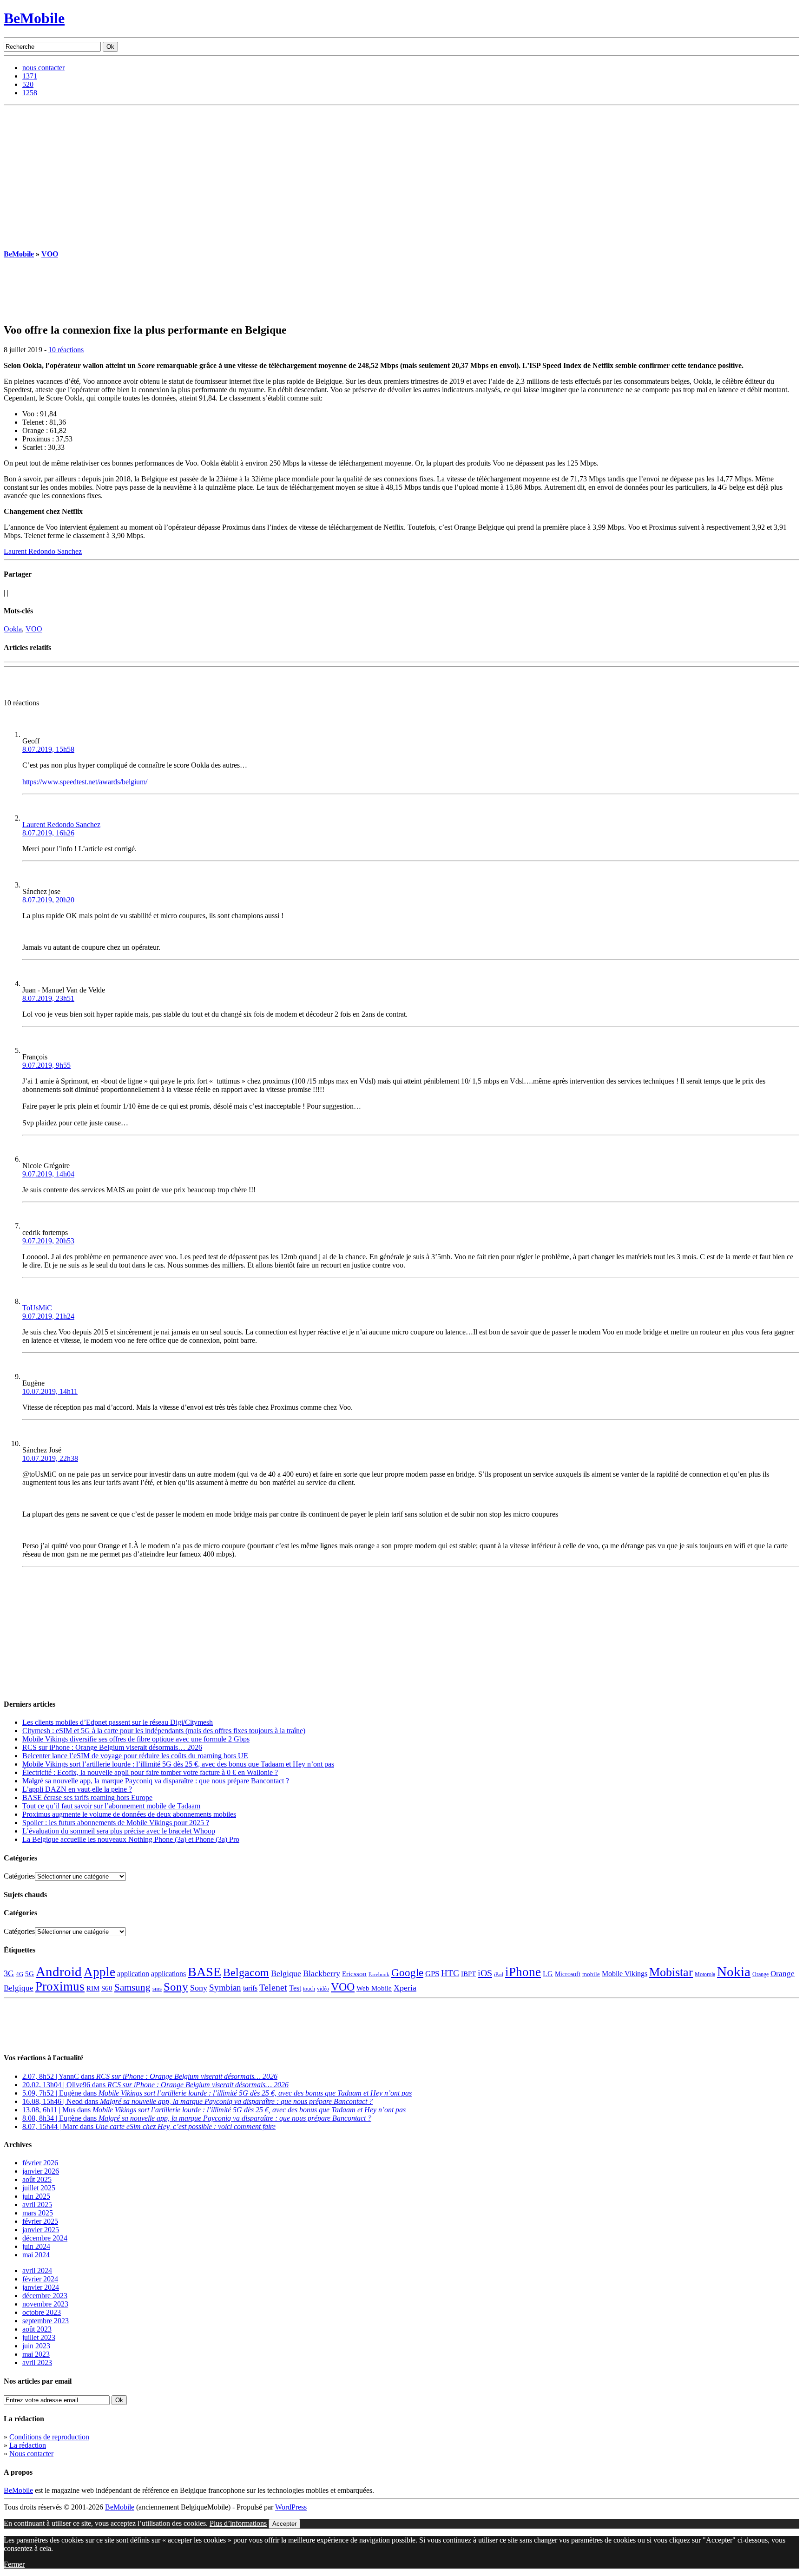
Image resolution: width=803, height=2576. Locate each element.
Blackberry (322, 1973)
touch (309, 1989)
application (133, 1974)
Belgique (286, 1973)
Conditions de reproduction (49, 2437)
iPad (499, 1974)
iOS (485, 1973)
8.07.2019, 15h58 (48, 749)
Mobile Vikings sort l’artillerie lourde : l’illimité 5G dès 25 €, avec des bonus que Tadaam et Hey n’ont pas (178, 1764)
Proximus (60, 1986)
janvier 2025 (41, 2230)
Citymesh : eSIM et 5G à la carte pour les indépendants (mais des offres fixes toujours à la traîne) (164, 1731)
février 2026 (40, 2163)
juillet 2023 (39, 2337)
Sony (176, 1987)
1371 (30, 76)
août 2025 (37, 2179)
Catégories (19, 1876)
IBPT (468, 1974)
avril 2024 (37, 2270)
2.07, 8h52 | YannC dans (150, 2076)
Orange (760, 1974)
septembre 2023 (46, 2321)
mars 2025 (38, 2213)
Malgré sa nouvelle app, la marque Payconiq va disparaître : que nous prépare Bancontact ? (156, 1781)
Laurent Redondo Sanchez (43, 551)
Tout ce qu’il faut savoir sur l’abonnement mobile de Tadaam (111, 1806)
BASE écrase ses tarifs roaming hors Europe (87, 1797)
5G (30, 1974)
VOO (50, 254)
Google (407, 1973)
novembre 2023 (45, 2304)
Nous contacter (31, 2454)
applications (168, 1974)
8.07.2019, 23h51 (48, 998)
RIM (93, 1988)
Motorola (705, 1974)
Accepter (284, 2524)
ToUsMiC (37, 1308)
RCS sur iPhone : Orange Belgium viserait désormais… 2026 (112, 1747)
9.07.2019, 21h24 (48, 1316)
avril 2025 (37, 2205)
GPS (432, 1974)
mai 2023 (36, 2354)
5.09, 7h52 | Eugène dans (217, 2093)
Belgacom (246, 1972)
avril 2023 (37, 2362)
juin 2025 (36, 2196)
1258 (30, 93)
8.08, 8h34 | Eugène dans (197, 2118)
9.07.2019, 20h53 (48, 1241)
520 (28, 84)
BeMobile (34, 18)
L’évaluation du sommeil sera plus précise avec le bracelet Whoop (119, 1831)
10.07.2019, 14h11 (50, 1391)
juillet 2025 (39, 2188)
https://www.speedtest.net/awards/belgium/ (85, 782)
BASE (204, 1972)
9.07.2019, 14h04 (48, 1174)
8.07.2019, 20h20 (48, 900)
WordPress (291, 2507)
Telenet (273, 1987)
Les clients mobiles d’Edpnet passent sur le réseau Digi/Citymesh (118, 1722)
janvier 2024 (41, 2287)
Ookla (13, 629)
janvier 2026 (41, 2171)
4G (20, 1974)
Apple (99, 1972)
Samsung (132, 1987)
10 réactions (66, 350)
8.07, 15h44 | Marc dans (149, 2126)
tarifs (250, 1988)
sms (157, 1988)
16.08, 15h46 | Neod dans (197, 2101)
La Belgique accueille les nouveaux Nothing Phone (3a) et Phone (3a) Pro (131, 1839)
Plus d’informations (238, 2523)
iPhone (523, 1972)
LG (548, 1974)
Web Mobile (374, 1988)
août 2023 (37, 2329)
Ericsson (354, 1974)
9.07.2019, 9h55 (46, 1065)
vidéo (323, 1989)
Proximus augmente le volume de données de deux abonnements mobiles (129, 1814)
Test (295, 1988)
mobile (591, 1974)
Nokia (734, 1971)
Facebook (379, 1975)
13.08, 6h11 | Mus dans (214, 2110)
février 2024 (40, 2279)
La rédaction (28, 2445)
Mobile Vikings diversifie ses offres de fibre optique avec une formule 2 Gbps (136, 1739)
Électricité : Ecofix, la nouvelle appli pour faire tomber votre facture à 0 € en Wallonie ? (150, 1772)
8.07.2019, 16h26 (48, 833)
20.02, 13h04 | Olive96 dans (155, 2085)
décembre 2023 (45, 2296)
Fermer (14, 2564)
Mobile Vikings (625, 1974)
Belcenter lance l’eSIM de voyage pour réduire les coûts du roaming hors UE (135, 1756)
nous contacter (43, 68)
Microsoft (568, 1974)
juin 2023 (36, 2346)
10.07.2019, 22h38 (50, 1458)
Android (59, 1971)
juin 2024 (36, 2246)
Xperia (405, 1988)
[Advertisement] (401, 175)
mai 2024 (36, 2255)
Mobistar (671, 1972)
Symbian (225, 1988)
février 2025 (40, 2221)
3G (9, 1973)
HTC (450, 1973)
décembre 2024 (45, 2238)
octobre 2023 (42, 2312)
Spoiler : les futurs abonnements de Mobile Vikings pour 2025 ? (116, 1823)
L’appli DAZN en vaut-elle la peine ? (77, 1789)
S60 (107, 1988)
